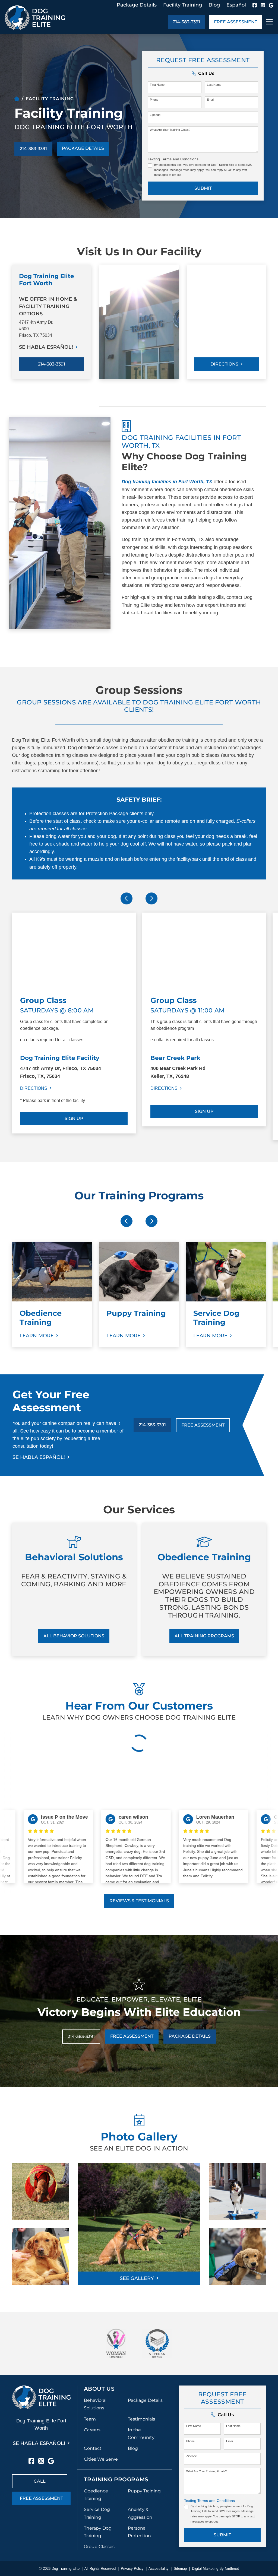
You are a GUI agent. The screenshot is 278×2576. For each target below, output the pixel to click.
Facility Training (183, 5)
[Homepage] (17, 99)
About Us (99, 2389)
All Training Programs (204, 1636)
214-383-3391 (187, 22)
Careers (92, 2430)
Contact (93, 2448)
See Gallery (137, 2278)
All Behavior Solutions (74, 1636)
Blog (214, 5)
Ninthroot (232, 2569)
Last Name (214, 85)
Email (210, 100)
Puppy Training (144, 2491)
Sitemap (180, 2569)
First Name (157, 85)
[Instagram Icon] (263, 5)
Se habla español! (46, 347)
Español (236, 5)
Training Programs (116, 2479)
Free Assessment (236, 22)
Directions (224, 364)
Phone (154, 100)
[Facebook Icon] (255, 5)
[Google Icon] (271, 5)
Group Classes (99, 2547)
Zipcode (155, 115)
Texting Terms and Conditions (173, 159)
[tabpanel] (74, 1027)
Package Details (137, 5)
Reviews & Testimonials (139, 1901)
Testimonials (141, 2419)
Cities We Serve (101, 2459)
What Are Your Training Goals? (170, 130)
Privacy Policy (132, 2569)
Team (90, 2419)
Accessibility (159, 2569)
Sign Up (74, 1118)
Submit (203, 188)
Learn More (37, 1336)
